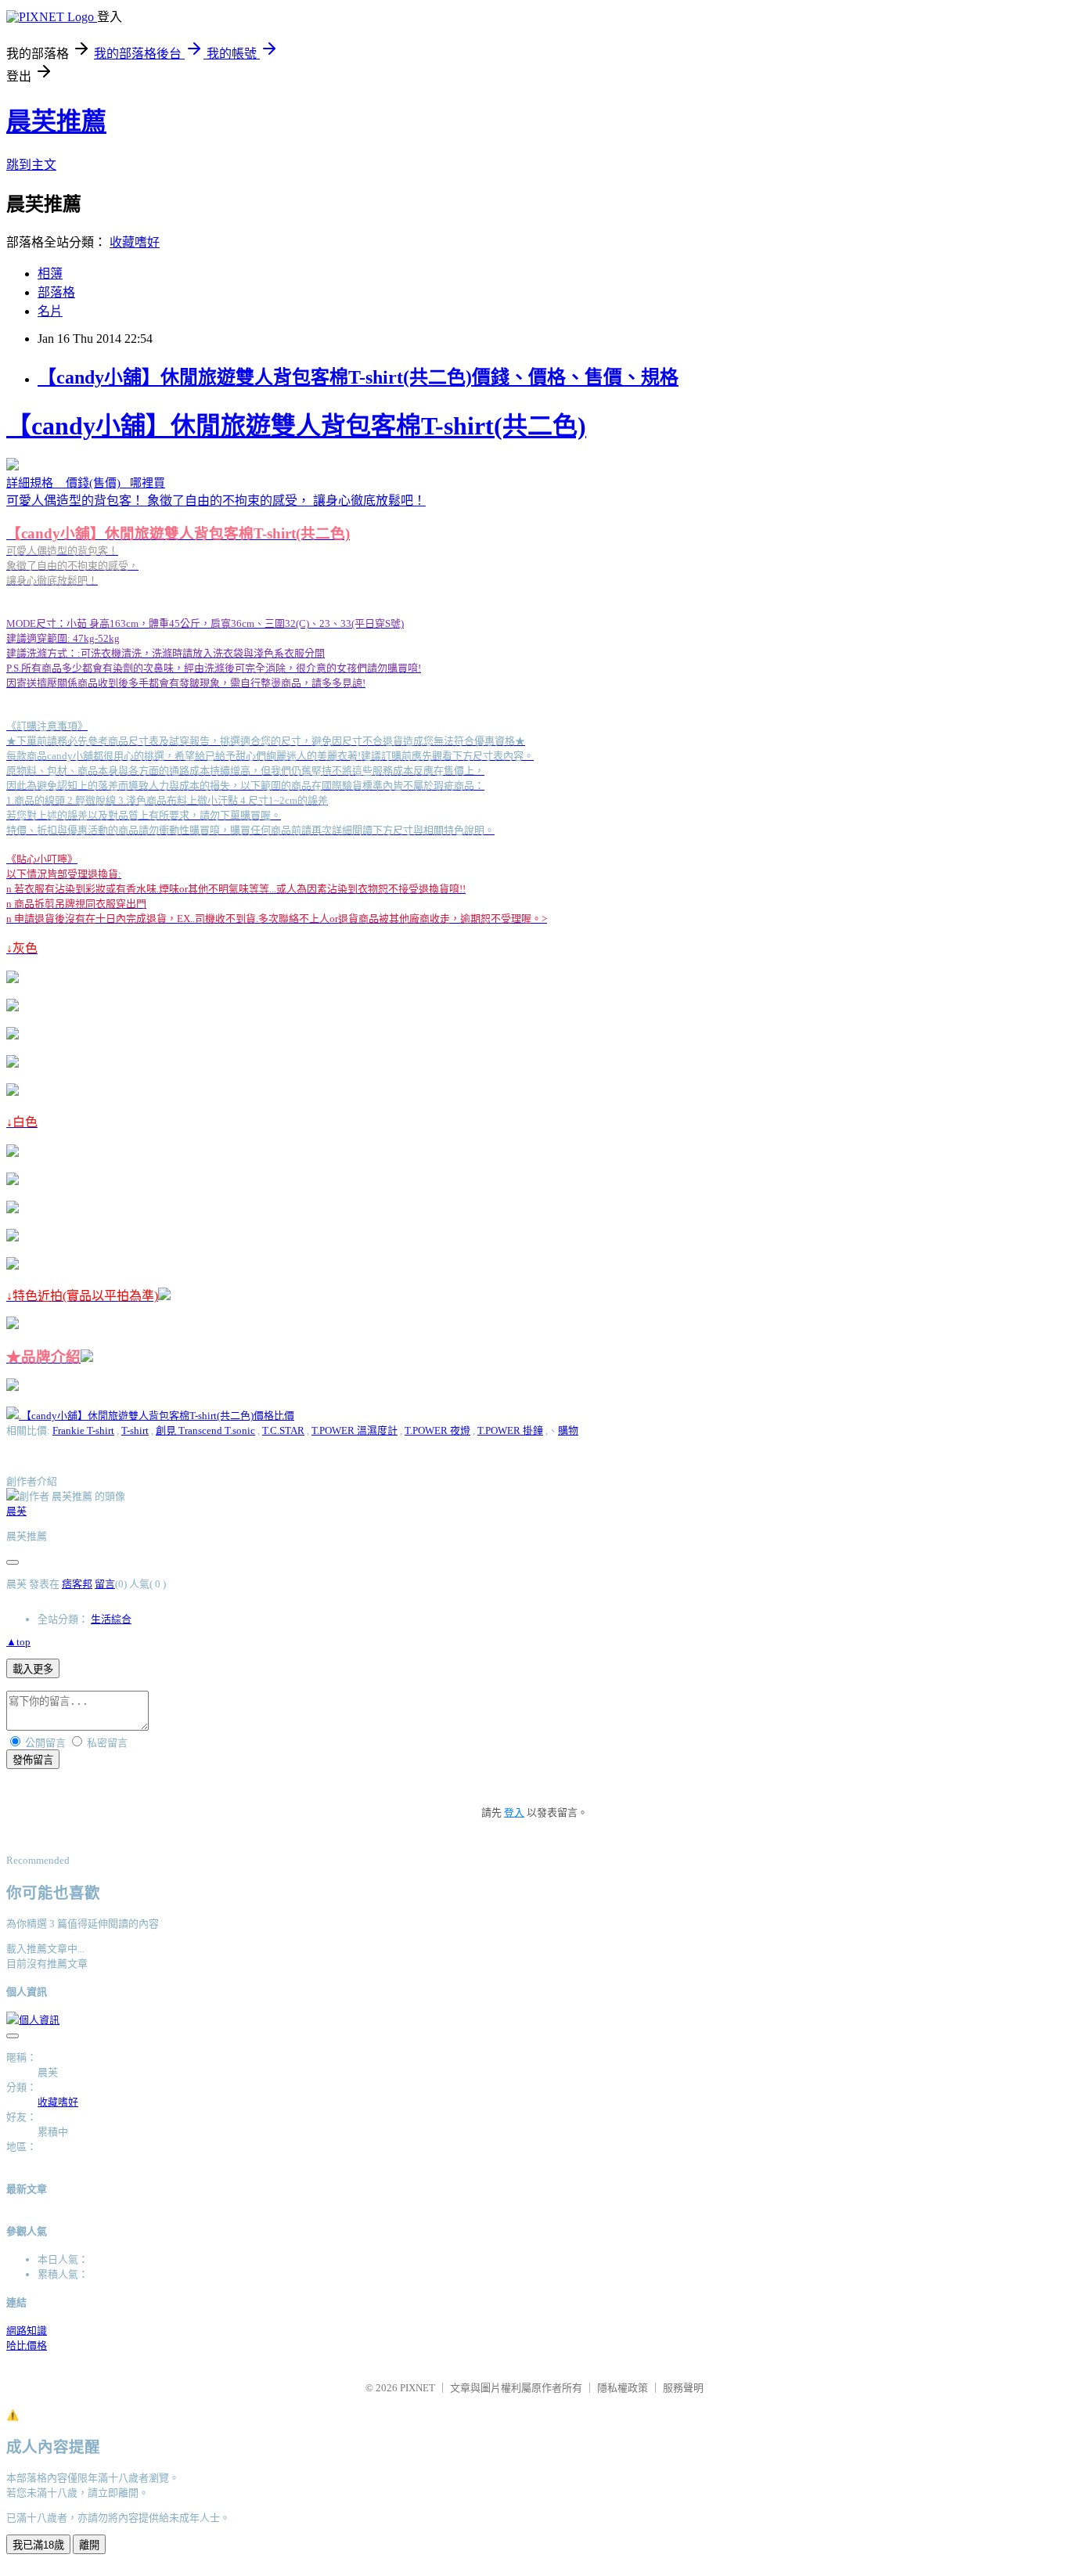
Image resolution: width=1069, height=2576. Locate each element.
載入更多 (33, 1669)
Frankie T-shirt (83, 1430)
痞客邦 (77, 1584)
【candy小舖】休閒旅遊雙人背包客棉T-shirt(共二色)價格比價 (158, 1416)
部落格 (56, 292)
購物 (568, 1430)
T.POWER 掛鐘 (510, 1430)
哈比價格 (27, 2345)
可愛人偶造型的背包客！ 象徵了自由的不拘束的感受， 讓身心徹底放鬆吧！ (296, 888)
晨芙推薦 (56, 121)
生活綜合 (111, 1619)
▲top (18, 1642)
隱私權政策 (623, 2388)
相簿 (50, 274)
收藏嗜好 (135, 242)
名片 (50, 311)
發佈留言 (33, 1760)
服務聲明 (683, 2388)
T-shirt (135, 1430)
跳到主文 (31, 165)
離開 (89, 2545)
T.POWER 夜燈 (437, 1430)
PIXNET (418, 2388)
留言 (105, 1584)
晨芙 (16, 1511)
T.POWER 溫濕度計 (355, 1430)
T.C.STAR (283, 1430)
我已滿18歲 (38, 2545)
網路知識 (27, 2331)
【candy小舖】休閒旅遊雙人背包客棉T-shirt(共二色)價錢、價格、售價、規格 (358, 377)
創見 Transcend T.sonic (205, 1430)
